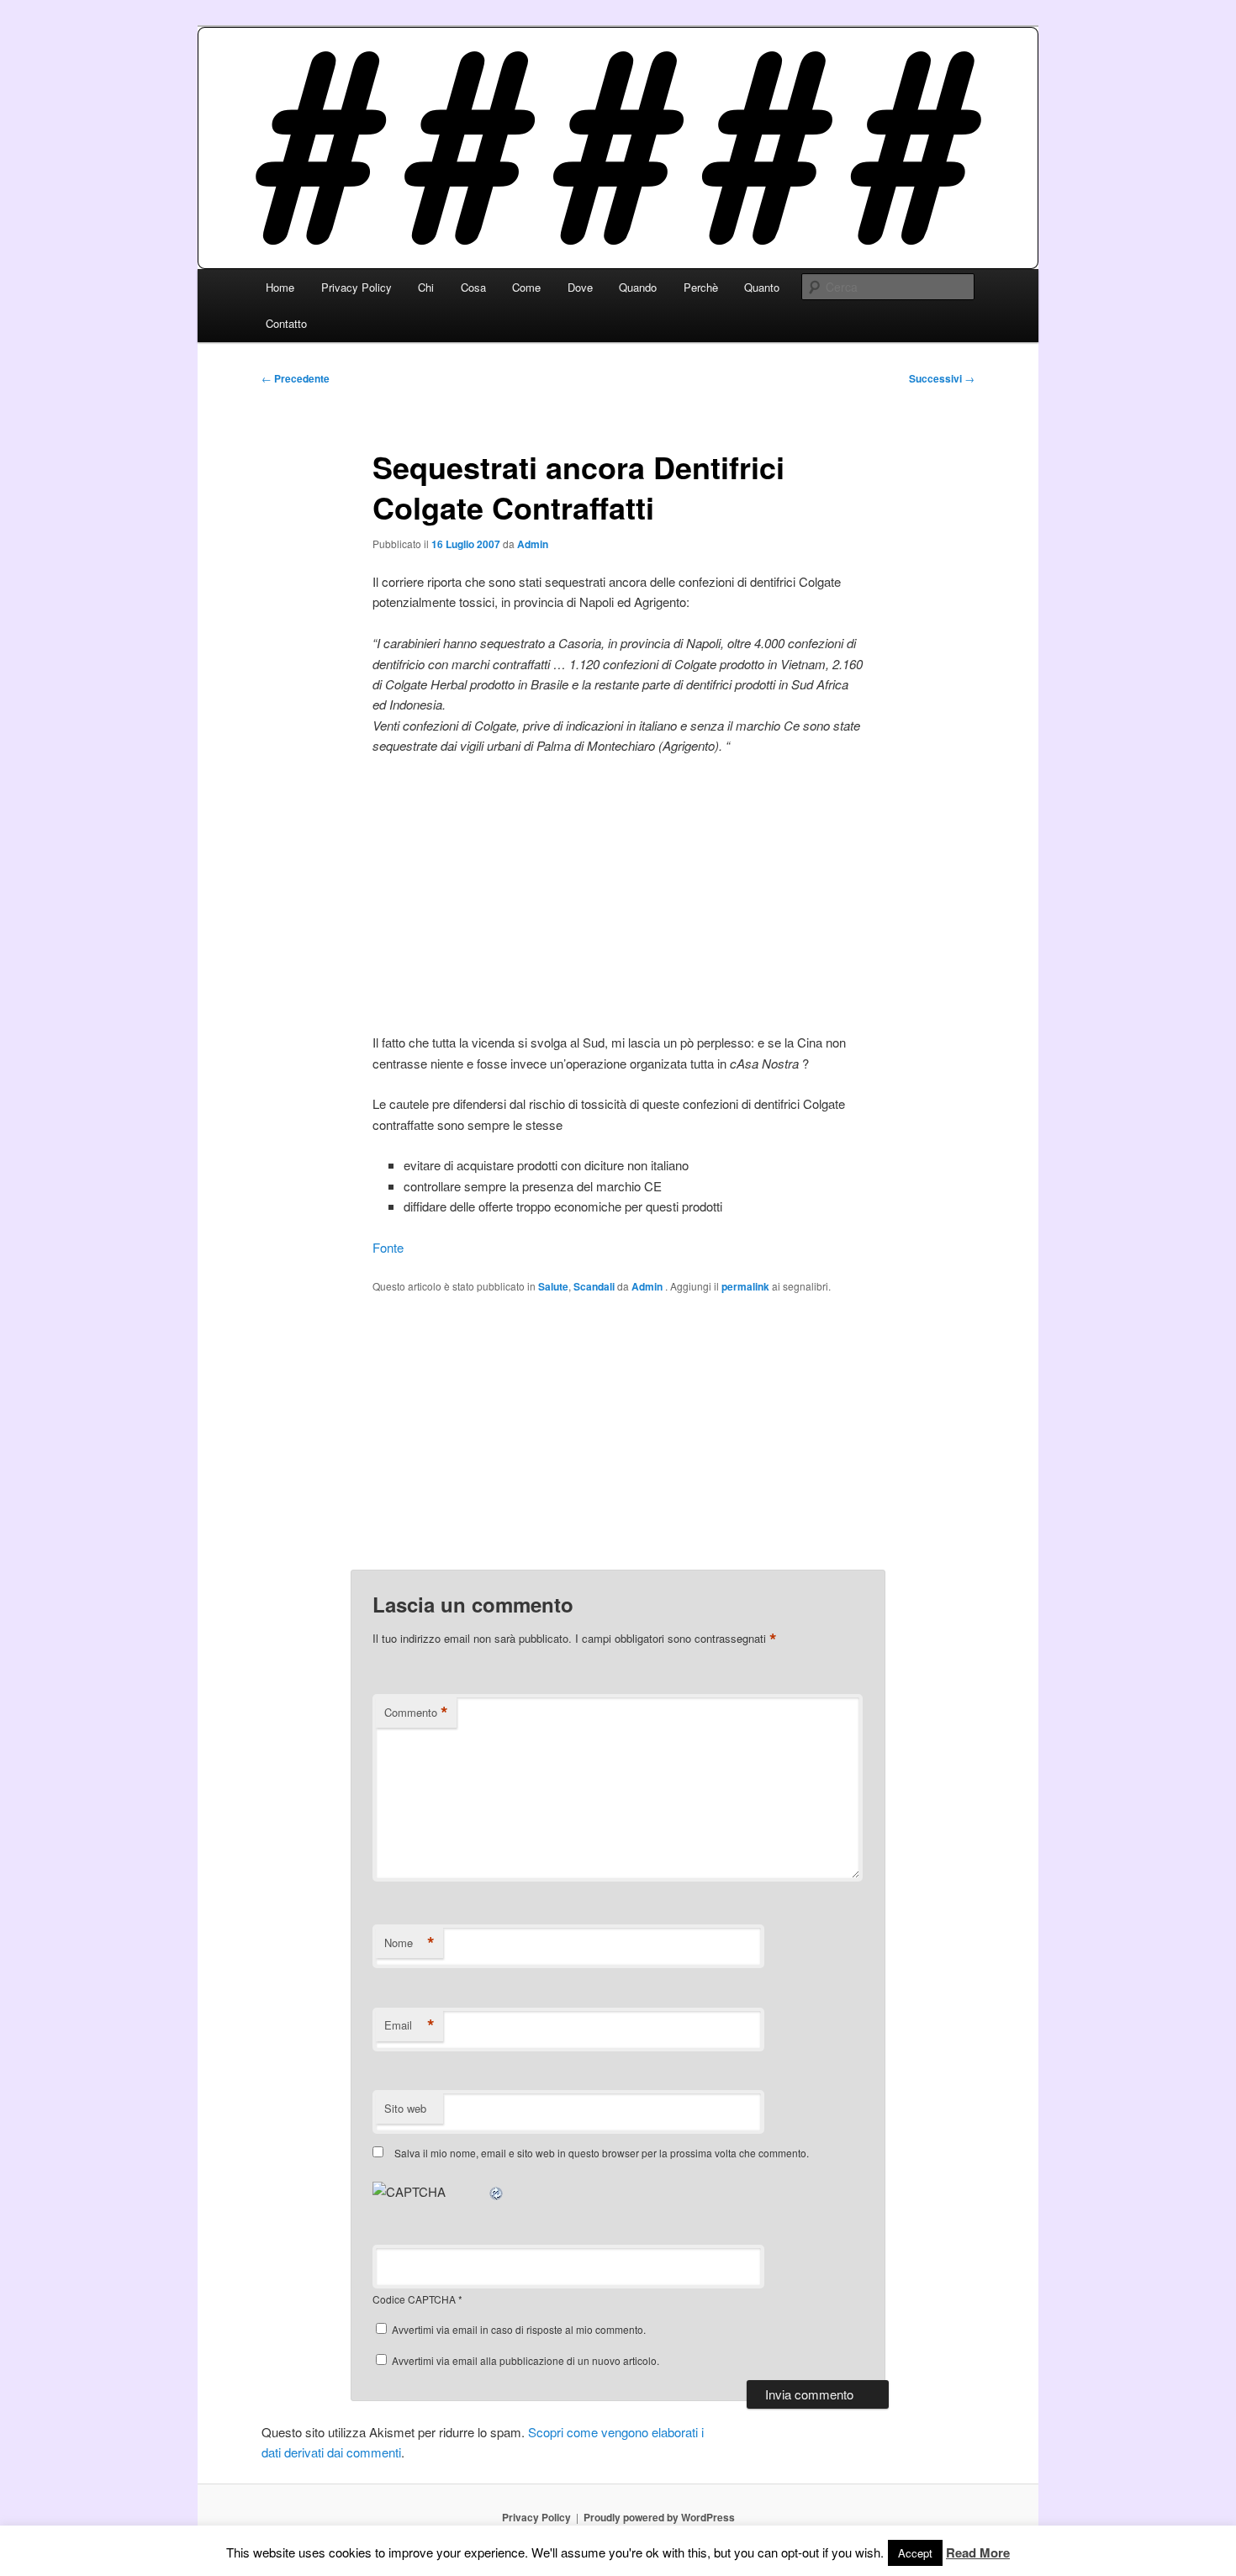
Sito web (405, 2108)
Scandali (594, 1286)
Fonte (388, 1247)
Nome (409, 1943)
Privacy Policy (357, 287)
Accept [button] (915, 2553)
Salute (553, 1286)
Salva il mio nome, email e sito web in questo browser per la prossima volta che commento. (602, 2153)
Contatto (286, 323)
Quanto (762, 287)
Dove (580, 287)
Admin (533, 544)
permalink (745, 1286)
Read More (978, 2552)
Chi (426, 287)
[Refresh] (497, 2191)
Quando (638, 287)
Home (280, 287)
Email (409, 2025)
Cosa (473, 287)
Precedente (296, 378)
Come (526, 287)
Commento (416, 1713)
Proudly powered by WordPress (659, 2517)
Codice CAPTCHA (414, 2299)
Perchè (701, 287)
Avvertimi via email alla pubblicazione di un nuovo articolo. (526, 2360)
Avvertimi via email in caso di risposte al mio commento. (519, 2329)
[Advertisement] (618, 895)
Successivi (942, 378)
